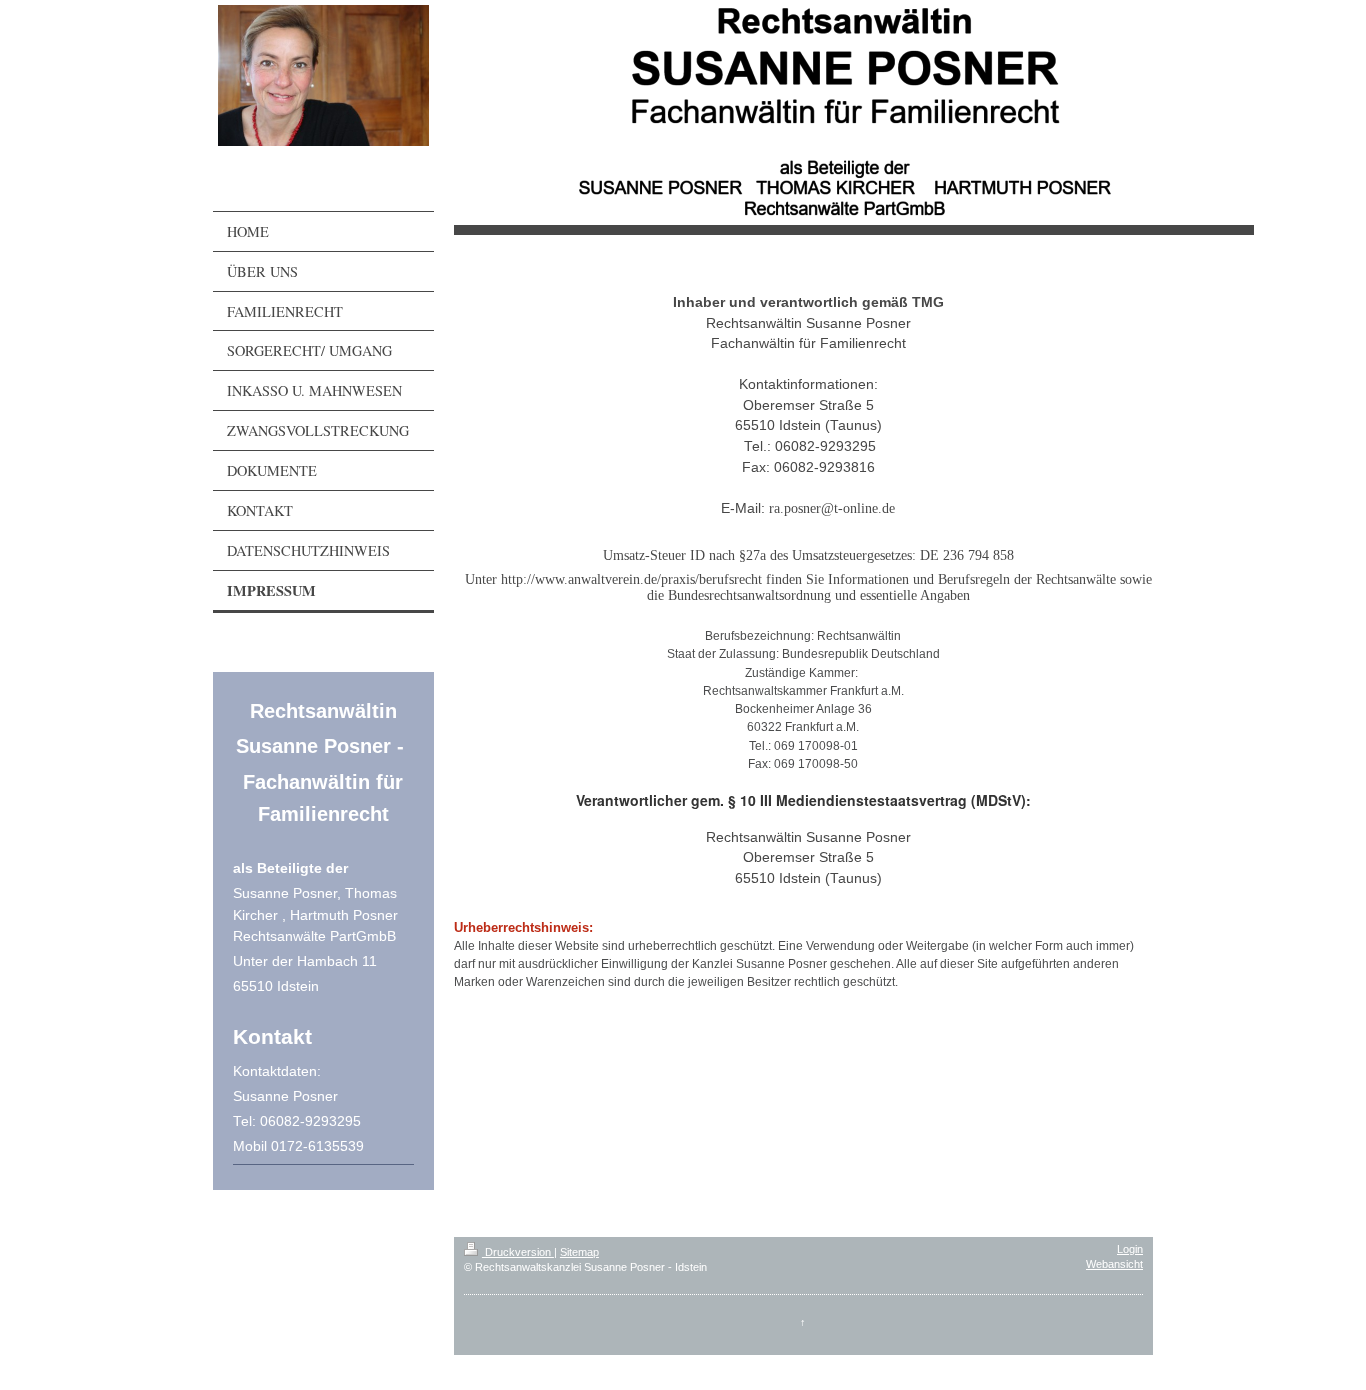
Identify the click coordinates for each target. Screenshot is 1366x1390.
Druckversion (518, 1252)
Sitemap (579, 1252)
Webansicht (1114, 1264)
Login (1130, 1249)
